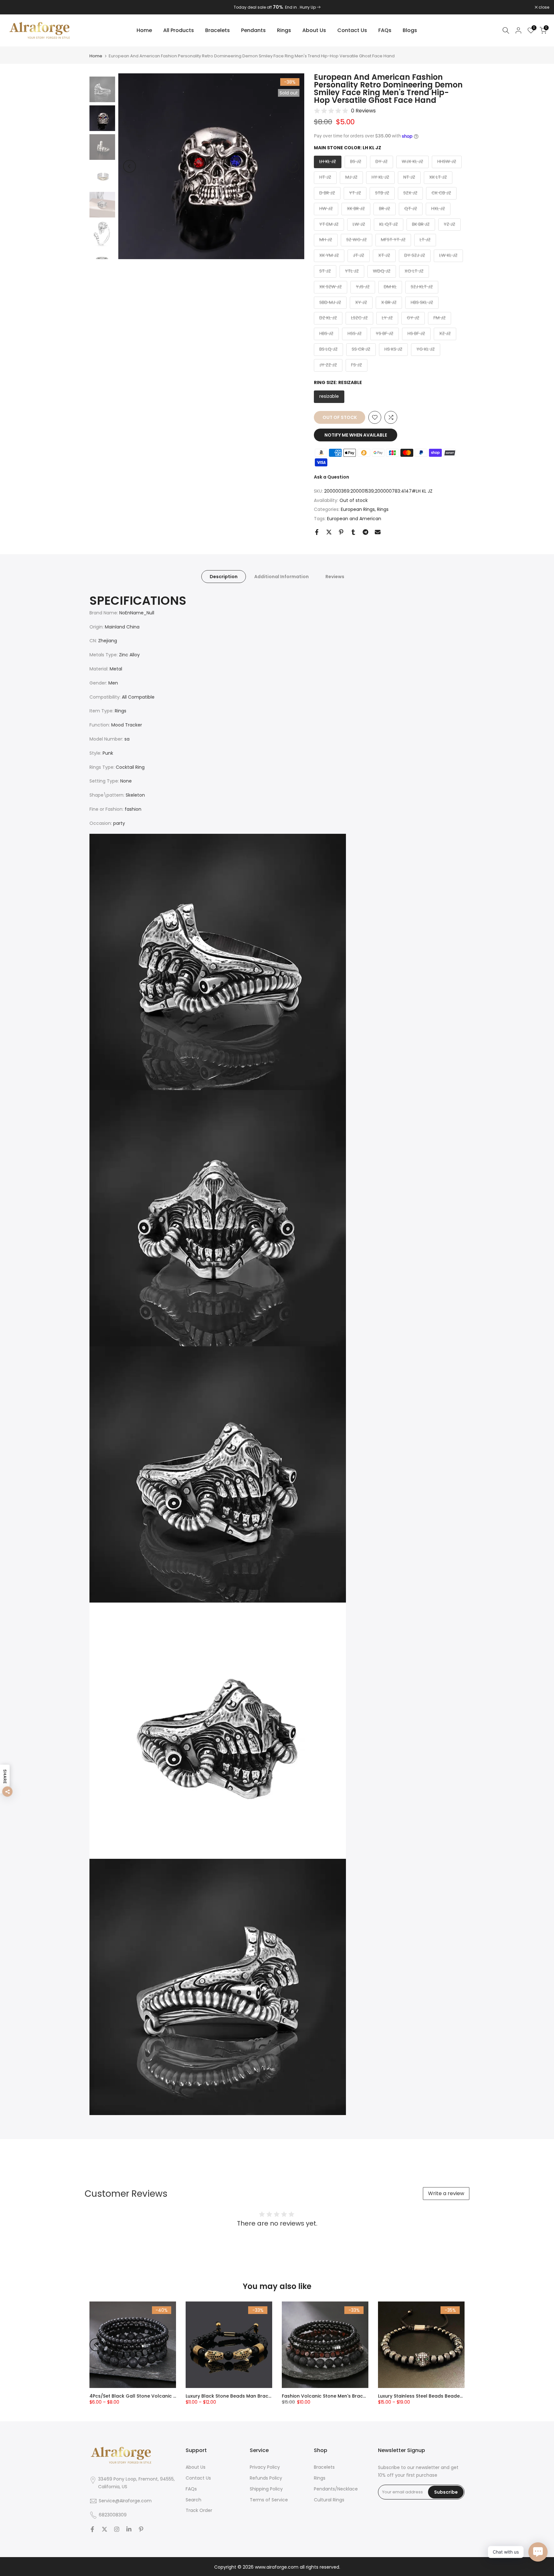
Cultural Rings (329, 2500)
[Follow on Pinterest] (141, 2529)
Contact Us (352, 30)
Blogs (410, 30)
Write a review (446, 2193)
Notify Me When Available (356, 435)
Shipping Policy (266, 2489)
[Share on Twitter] (329, 532)
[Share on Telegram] (365, 532)
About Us (314, 30)
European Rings (358, 509)
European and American (354, 519)
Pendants (253, 30)
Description (224, 577)
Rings (284, 30)
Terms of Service (269, 2500)
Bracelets (218, 30)
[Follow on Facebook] (92, 2529)
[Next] (293, 166)
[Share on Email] (378, 532)
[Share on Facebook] (317, 532)
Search (193, 2500)
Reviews (335, 577)
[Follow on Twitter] (105, 2529)
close (13, 7)
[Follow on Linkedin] (129, 2529)
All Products (179, 30)
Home (144, 30)
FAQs (385, 30)
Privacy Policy (265, 2467)
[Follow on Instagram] (117, 2529)
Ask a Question (332, 477)
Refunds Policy (266, 2478)
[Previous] (130, 166)
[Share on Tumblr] (353, 532)
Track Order (199, 2510)
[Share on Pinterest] (341, 532)
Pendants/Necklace (336, 2489)
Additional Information (281, 577)
